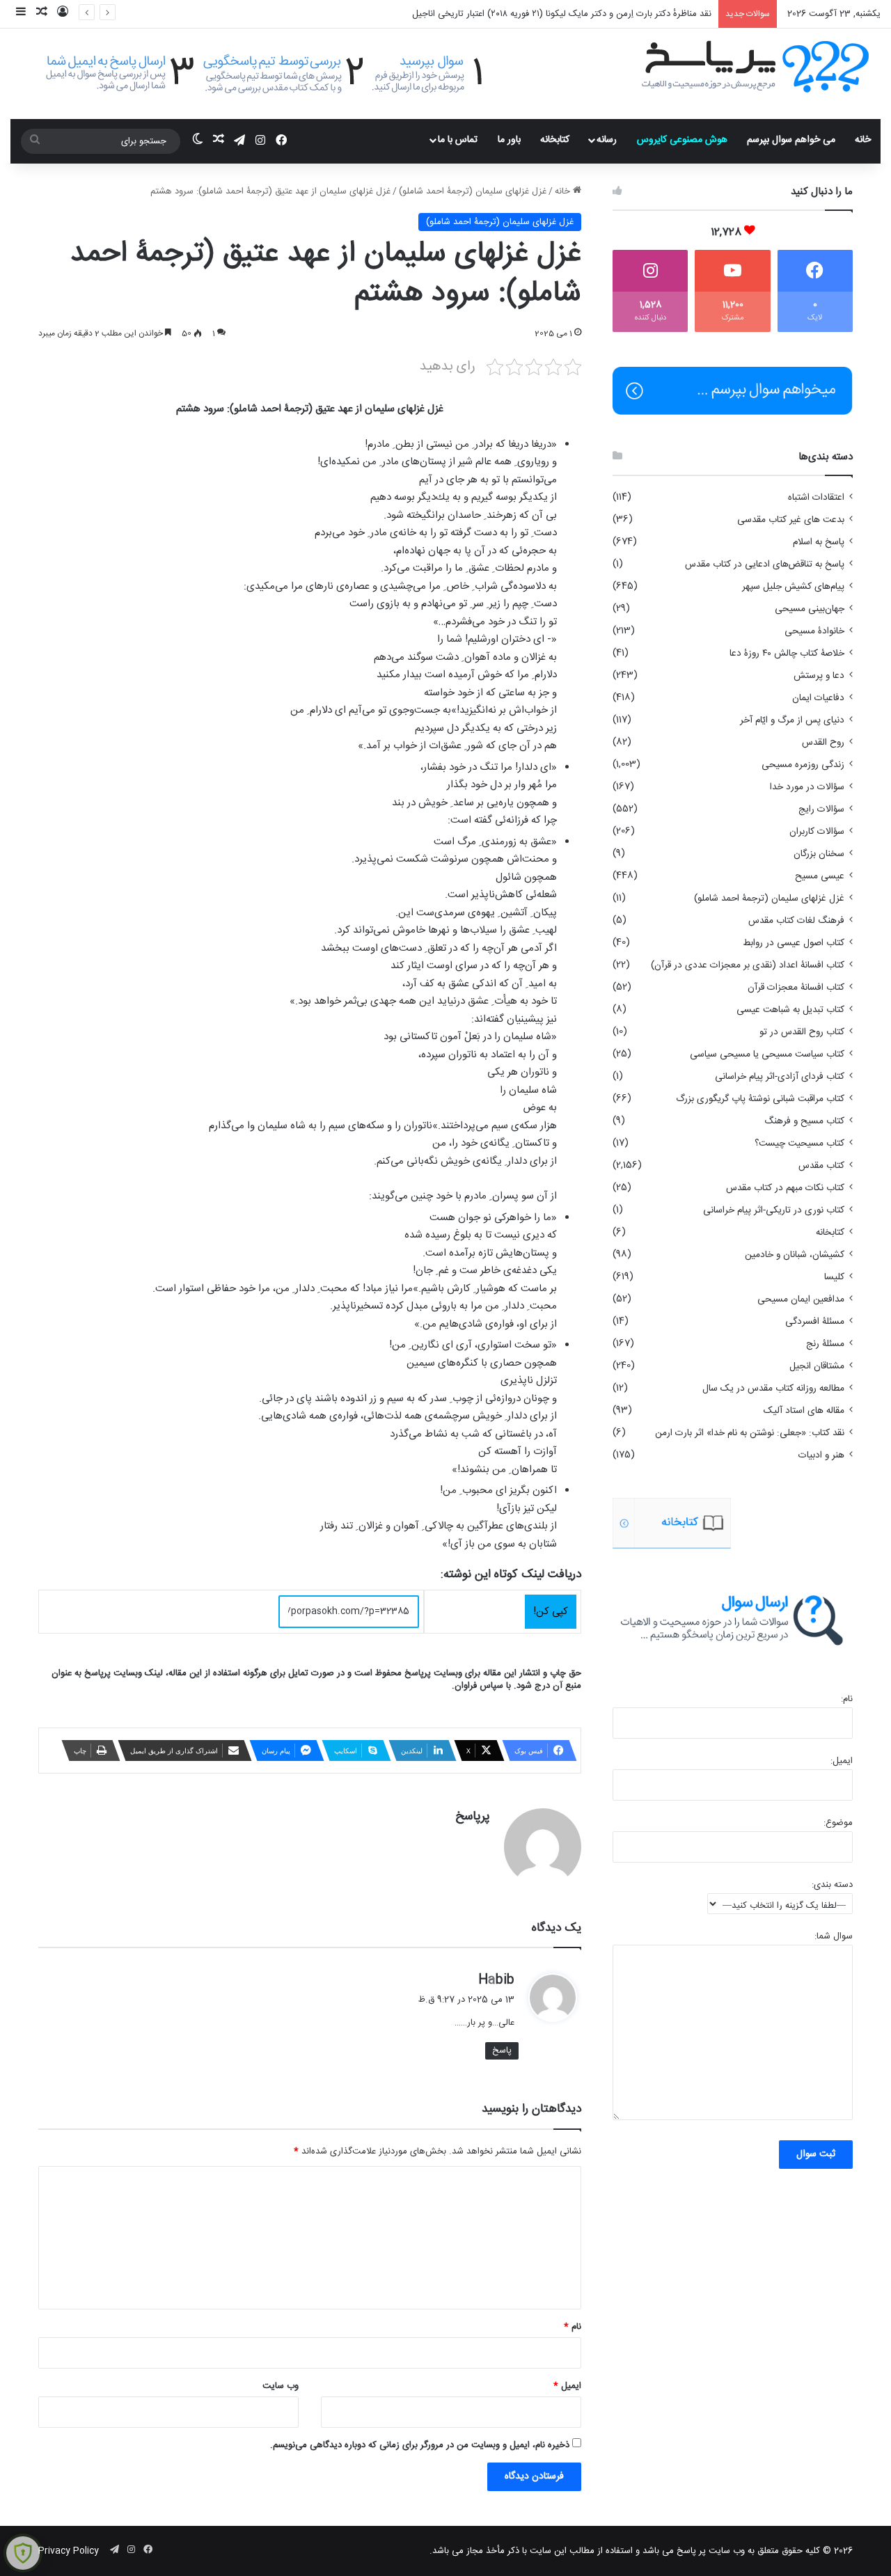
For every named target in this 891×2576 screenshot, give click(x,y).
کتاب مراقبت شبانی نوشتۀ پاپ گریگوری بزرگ (760, 1099)
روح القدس (823, 743)
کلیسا (834, 1277)
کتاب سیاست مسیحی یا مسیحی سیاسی (767, 1054)
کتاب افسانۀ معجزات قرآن (796, 988)
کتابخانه (555, 140)
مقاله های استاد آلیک (804, 1411)
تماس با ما (458, 140)
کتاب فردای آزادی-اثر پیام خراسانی (780, 1077)
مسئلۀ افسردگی (815, 1322)
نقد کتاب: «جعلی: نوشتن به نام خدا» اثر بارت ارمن (750, 1433)
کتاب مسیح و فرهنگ (804, 1121)
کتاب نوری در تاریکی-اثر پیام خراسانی (774, 1210)
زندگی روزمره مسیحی (803, 765)
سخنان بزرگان (819, 854)
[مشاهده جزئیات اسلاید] (672, 1523)
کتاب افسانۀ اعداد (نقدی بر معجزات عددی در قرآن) (748, 965)
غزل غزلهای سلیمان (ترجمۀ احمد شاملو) (473, 191)
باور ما (509, 140)
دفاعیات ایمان (818, 698)
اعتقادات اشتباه (816, 498)
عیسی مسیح (820, 876)
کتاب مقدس (821, 1166)
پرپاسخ (473, 1817)
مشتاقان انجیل (817, 1366)
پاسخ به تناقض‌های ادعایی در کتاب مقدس (765, 564)
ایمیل (567, 2386)
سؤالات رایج (821, 809)
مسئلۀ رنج (825, 1344)
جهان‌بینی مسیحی (810, 609)
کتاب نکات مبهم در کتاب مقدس (785, 1188)
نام (573, 2327)
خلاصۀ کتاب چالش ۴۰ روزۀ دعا (787, 654)
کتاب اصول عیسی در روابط (794, 943)
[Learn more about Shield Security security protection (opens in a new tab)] (23, 2553)
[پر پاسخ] (755, 65)
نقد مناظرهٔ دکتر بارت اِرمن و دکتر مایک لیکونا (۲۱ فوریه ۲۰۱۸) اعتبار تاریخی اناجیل (562, 14)
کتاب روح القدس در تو (802, 1032)
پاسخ (502, 2050)
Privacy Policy (69, 2551)
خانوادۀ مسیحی (814, 631)
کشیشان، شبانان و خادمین (795, 1255)
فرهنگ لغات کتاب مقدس (796, 921)
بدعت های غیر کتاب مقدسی (791, 520)
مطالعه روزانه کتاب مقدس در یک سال (773, 1389)
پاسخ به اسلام (819, 542)
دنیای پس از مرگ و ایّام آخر (792, 720)
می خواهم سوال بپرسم (791, 140)
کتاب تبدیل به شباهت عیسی (790, 1010)
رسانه (607, 140)
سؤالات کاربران (817, 832)
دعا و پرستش (819, 676)
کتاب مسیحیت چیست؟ (799, 1144)
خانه (863, 140)
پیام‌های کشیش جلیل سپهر (793, 587)
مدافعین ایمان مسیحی (801, 1299)
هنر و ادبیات (821, 1455)
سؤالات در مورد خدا (807, 787)
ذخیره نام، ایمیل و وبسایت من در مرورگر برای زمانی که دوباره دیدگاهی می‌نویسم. (420, 2445)
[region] (733, 1523)
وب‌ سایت (281, 2386)
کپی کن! (551, 1612)
